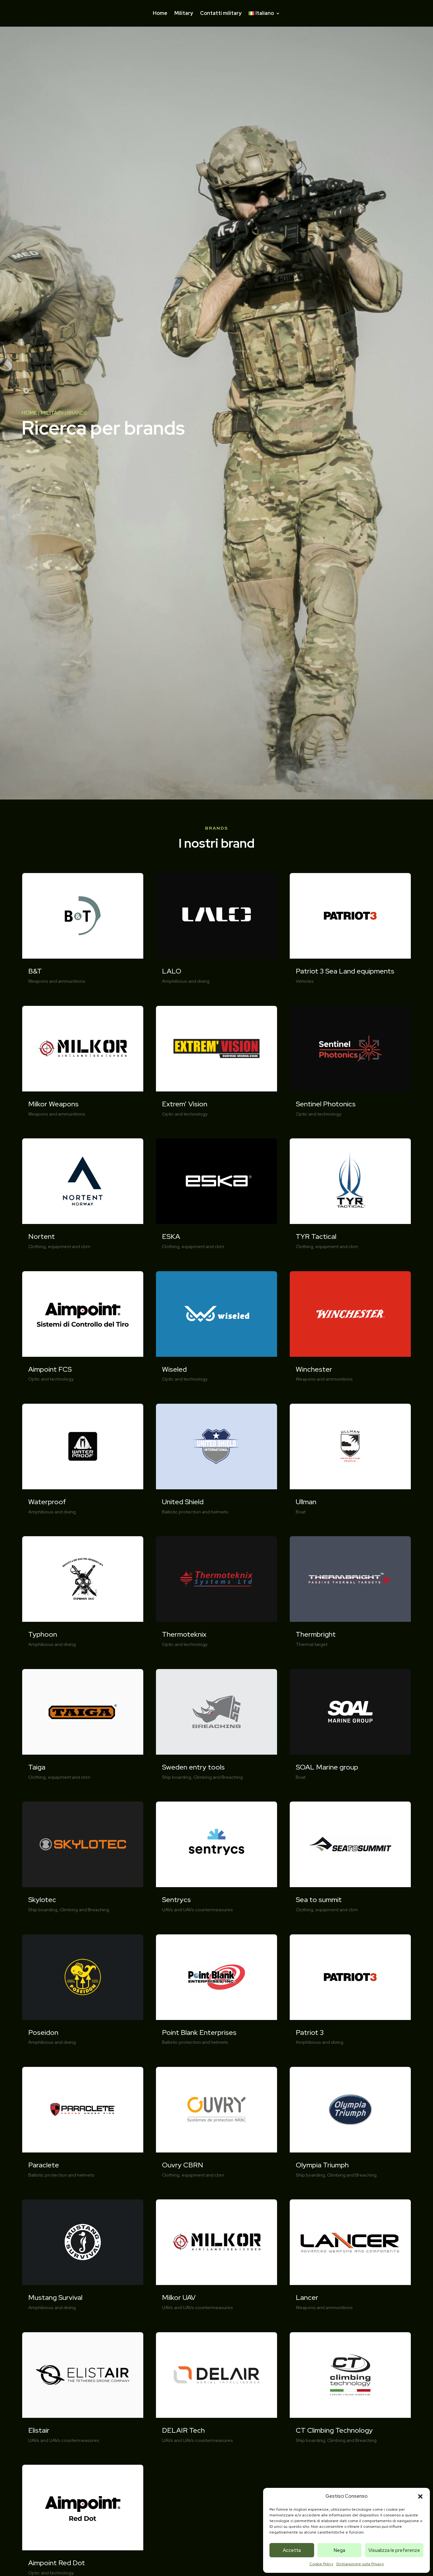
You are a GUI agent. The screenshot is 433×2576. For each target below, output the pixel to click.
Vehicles (305, 981)
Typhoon (43, 1634)
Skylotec (42, 1900)
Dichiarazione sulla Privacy (360, 2564)
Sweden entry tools (193, 1767)
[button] (420, 2496)
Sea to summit (319, 1900)
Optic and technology (51, 1379)
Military (184, 14)
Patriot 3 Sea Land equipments (345, 971)
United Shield (183, 1502)
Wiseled (174, 1369)
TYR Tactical (316, 1236)
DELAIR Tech (183, 2430)
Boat (301, 1512)
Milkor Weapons (53, 1104)
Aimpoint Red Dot (57, 2563)
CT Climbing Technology (334, 2430)
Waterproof (47, 1502)
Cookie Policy (321, 2564)
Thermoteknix (184, 1634)
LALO (172, 971)
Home (160, 14)
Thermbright (316, 1634)
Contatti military (221, 14)
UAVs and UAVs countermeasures (64, 2440)
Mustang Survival (55, 2298)
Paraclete (44, 2165)
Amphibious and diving (52, 1512)
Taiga (37, 1767)
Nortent (42, 1236)
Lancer (307, 2298)
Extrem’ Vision (185, 1104)
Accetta (292, 2550)
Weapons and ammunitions (57, 981)
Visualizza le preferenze (394, 2550)
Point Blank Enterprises (199, 2032)
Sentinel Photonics (326, 1104)
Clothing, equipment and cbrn (59, 1246)
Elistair (39, 2430)
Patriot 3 (310, 2032)
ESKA (171, 1236)
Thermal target (312, 1644)
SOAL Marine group (327, 1767)
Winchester (314, 1369)
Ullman (306, 1502)
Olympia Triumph (322, 2165)
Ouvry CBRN (183, 2165)
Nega (339, 2550)
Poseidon (43, 2032)
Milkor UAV (179, 2298)
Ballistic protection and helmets (61, 2175)
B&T (35, 971)
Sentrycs (176, 1900)
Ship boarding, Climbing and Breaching (69, 1910)
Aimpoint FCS (50, 1369)
